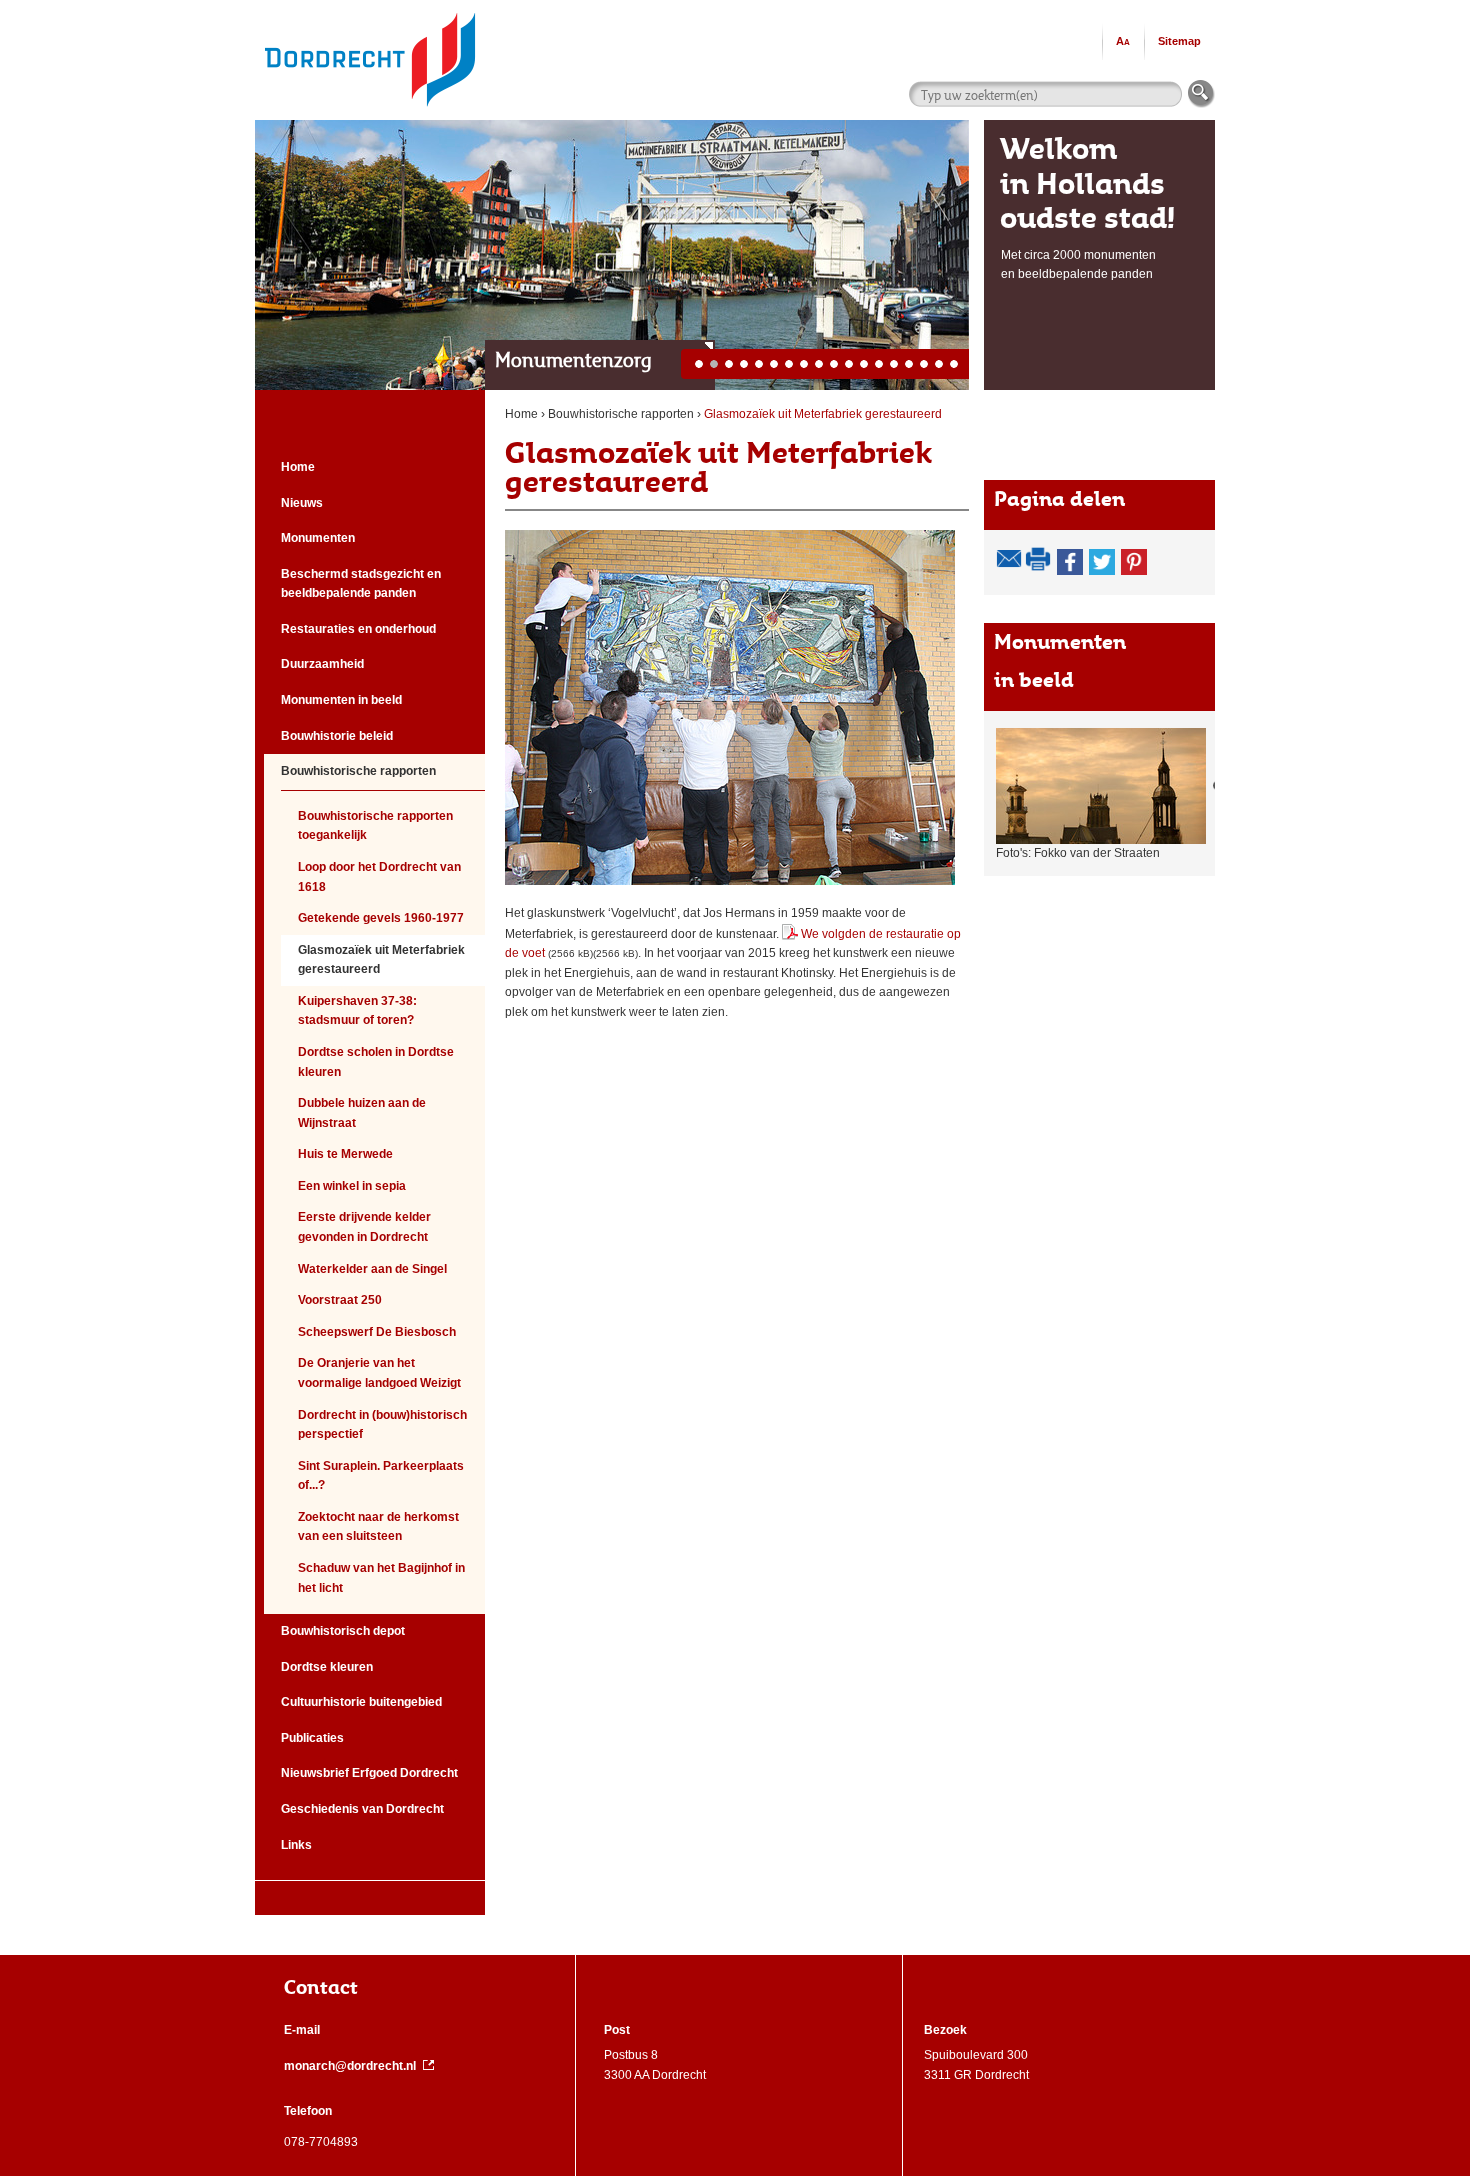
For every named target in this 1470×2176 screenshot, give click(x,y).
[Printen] (1039, 559)
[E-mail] (1009, 559)
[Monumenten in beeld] (1109, 786)
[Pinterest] (1134, 562)
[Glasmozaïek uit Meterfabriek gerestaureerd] (730, 707)
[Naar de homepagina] (370, 9)
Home (521, 414)
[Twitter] (1102, 562)
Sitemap (1179, 41)
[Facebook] (1070, 562)
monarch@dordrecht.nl (350, 2066)
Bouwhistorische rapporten (621, 414)
